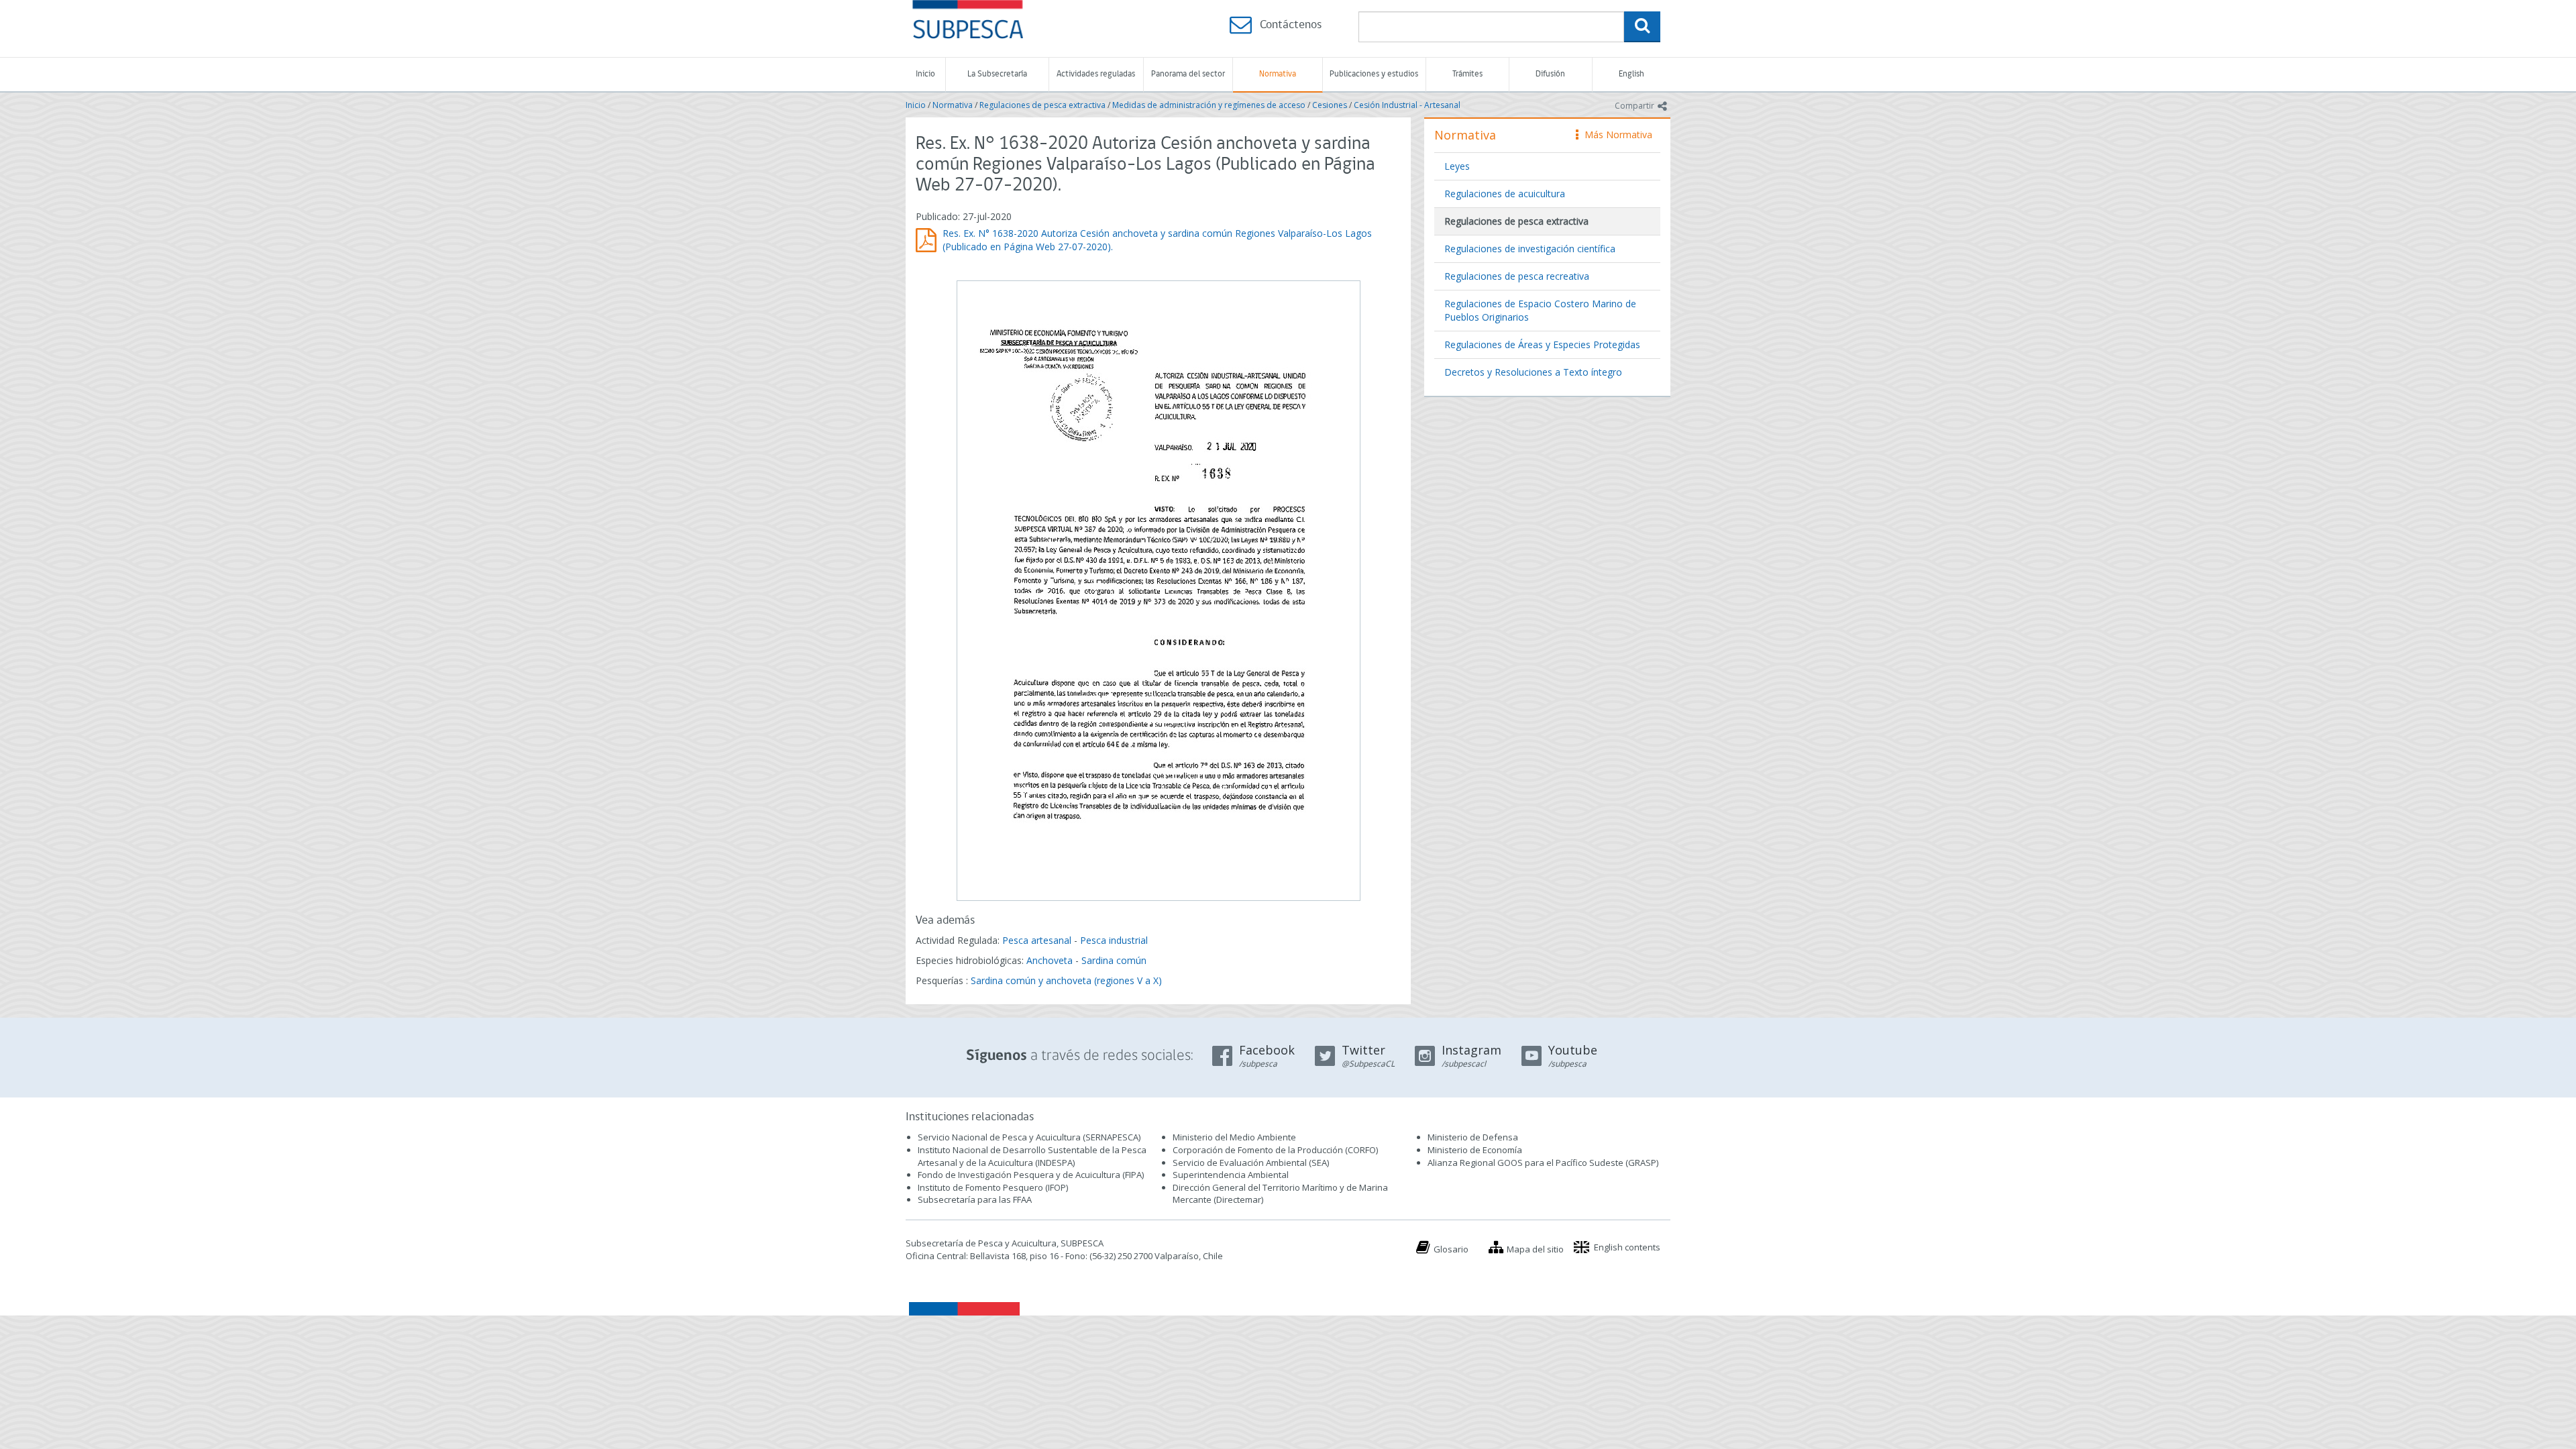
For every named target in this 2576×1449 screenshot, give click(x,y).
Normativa (1278, 74)
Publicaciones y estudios (1374, 74)
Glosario (1451, 1249)
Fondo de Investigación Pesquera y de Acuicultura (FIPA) (1031, 1175)
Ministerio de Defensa (1473, 1137)
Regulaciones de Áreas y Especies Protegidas (1542, 344)
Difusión (1550, 74)
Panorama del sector (1188, 74)
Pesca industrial (1114, 940)
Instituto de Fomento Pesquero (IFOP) (993, 1187)
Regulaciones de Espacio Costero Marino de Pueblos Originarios (1540, 310)
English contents (1627, 1247)
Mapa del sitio (1535, 1249)
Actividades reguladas (1096, 74)
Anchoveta (1050, 960)
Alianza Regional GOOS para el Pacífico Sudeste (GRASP (1542, 1163)
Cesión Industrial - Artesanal (1407, 105)
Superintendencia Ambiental (1231, 1175)
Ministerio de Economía (1475, 1150)
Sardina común (1114, 960)
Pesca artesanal (1038, 940)
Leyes (1457, 166)
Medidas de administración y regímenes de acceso (1209, 105)
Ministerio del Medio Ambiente (1234, 1137)
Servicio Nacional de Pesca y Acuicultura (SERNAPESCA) (1029, 1137)
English (1631, 74)
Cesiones (1330, 105)
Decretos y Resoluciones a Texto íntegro (1533, 372)
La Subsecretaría (997, 74)
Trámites (1467, 74)
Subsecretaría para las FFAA (975, 1199)
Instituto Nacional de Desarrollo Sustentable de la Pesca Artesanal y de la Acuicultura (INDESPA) (1032, 1156)
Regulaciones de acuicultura (1505, 194)
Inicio (925, 74)
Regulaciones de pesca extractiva (1042, 105)
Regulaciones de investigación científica (1530, 249)
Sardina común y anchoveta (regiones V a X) (1066, 980)
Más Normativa (1615, 135)
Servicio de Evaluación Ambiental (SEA (1250, 1163)
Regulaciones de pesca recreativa (1517, 276)
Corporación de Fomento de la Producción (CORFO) (1275, 1150)
